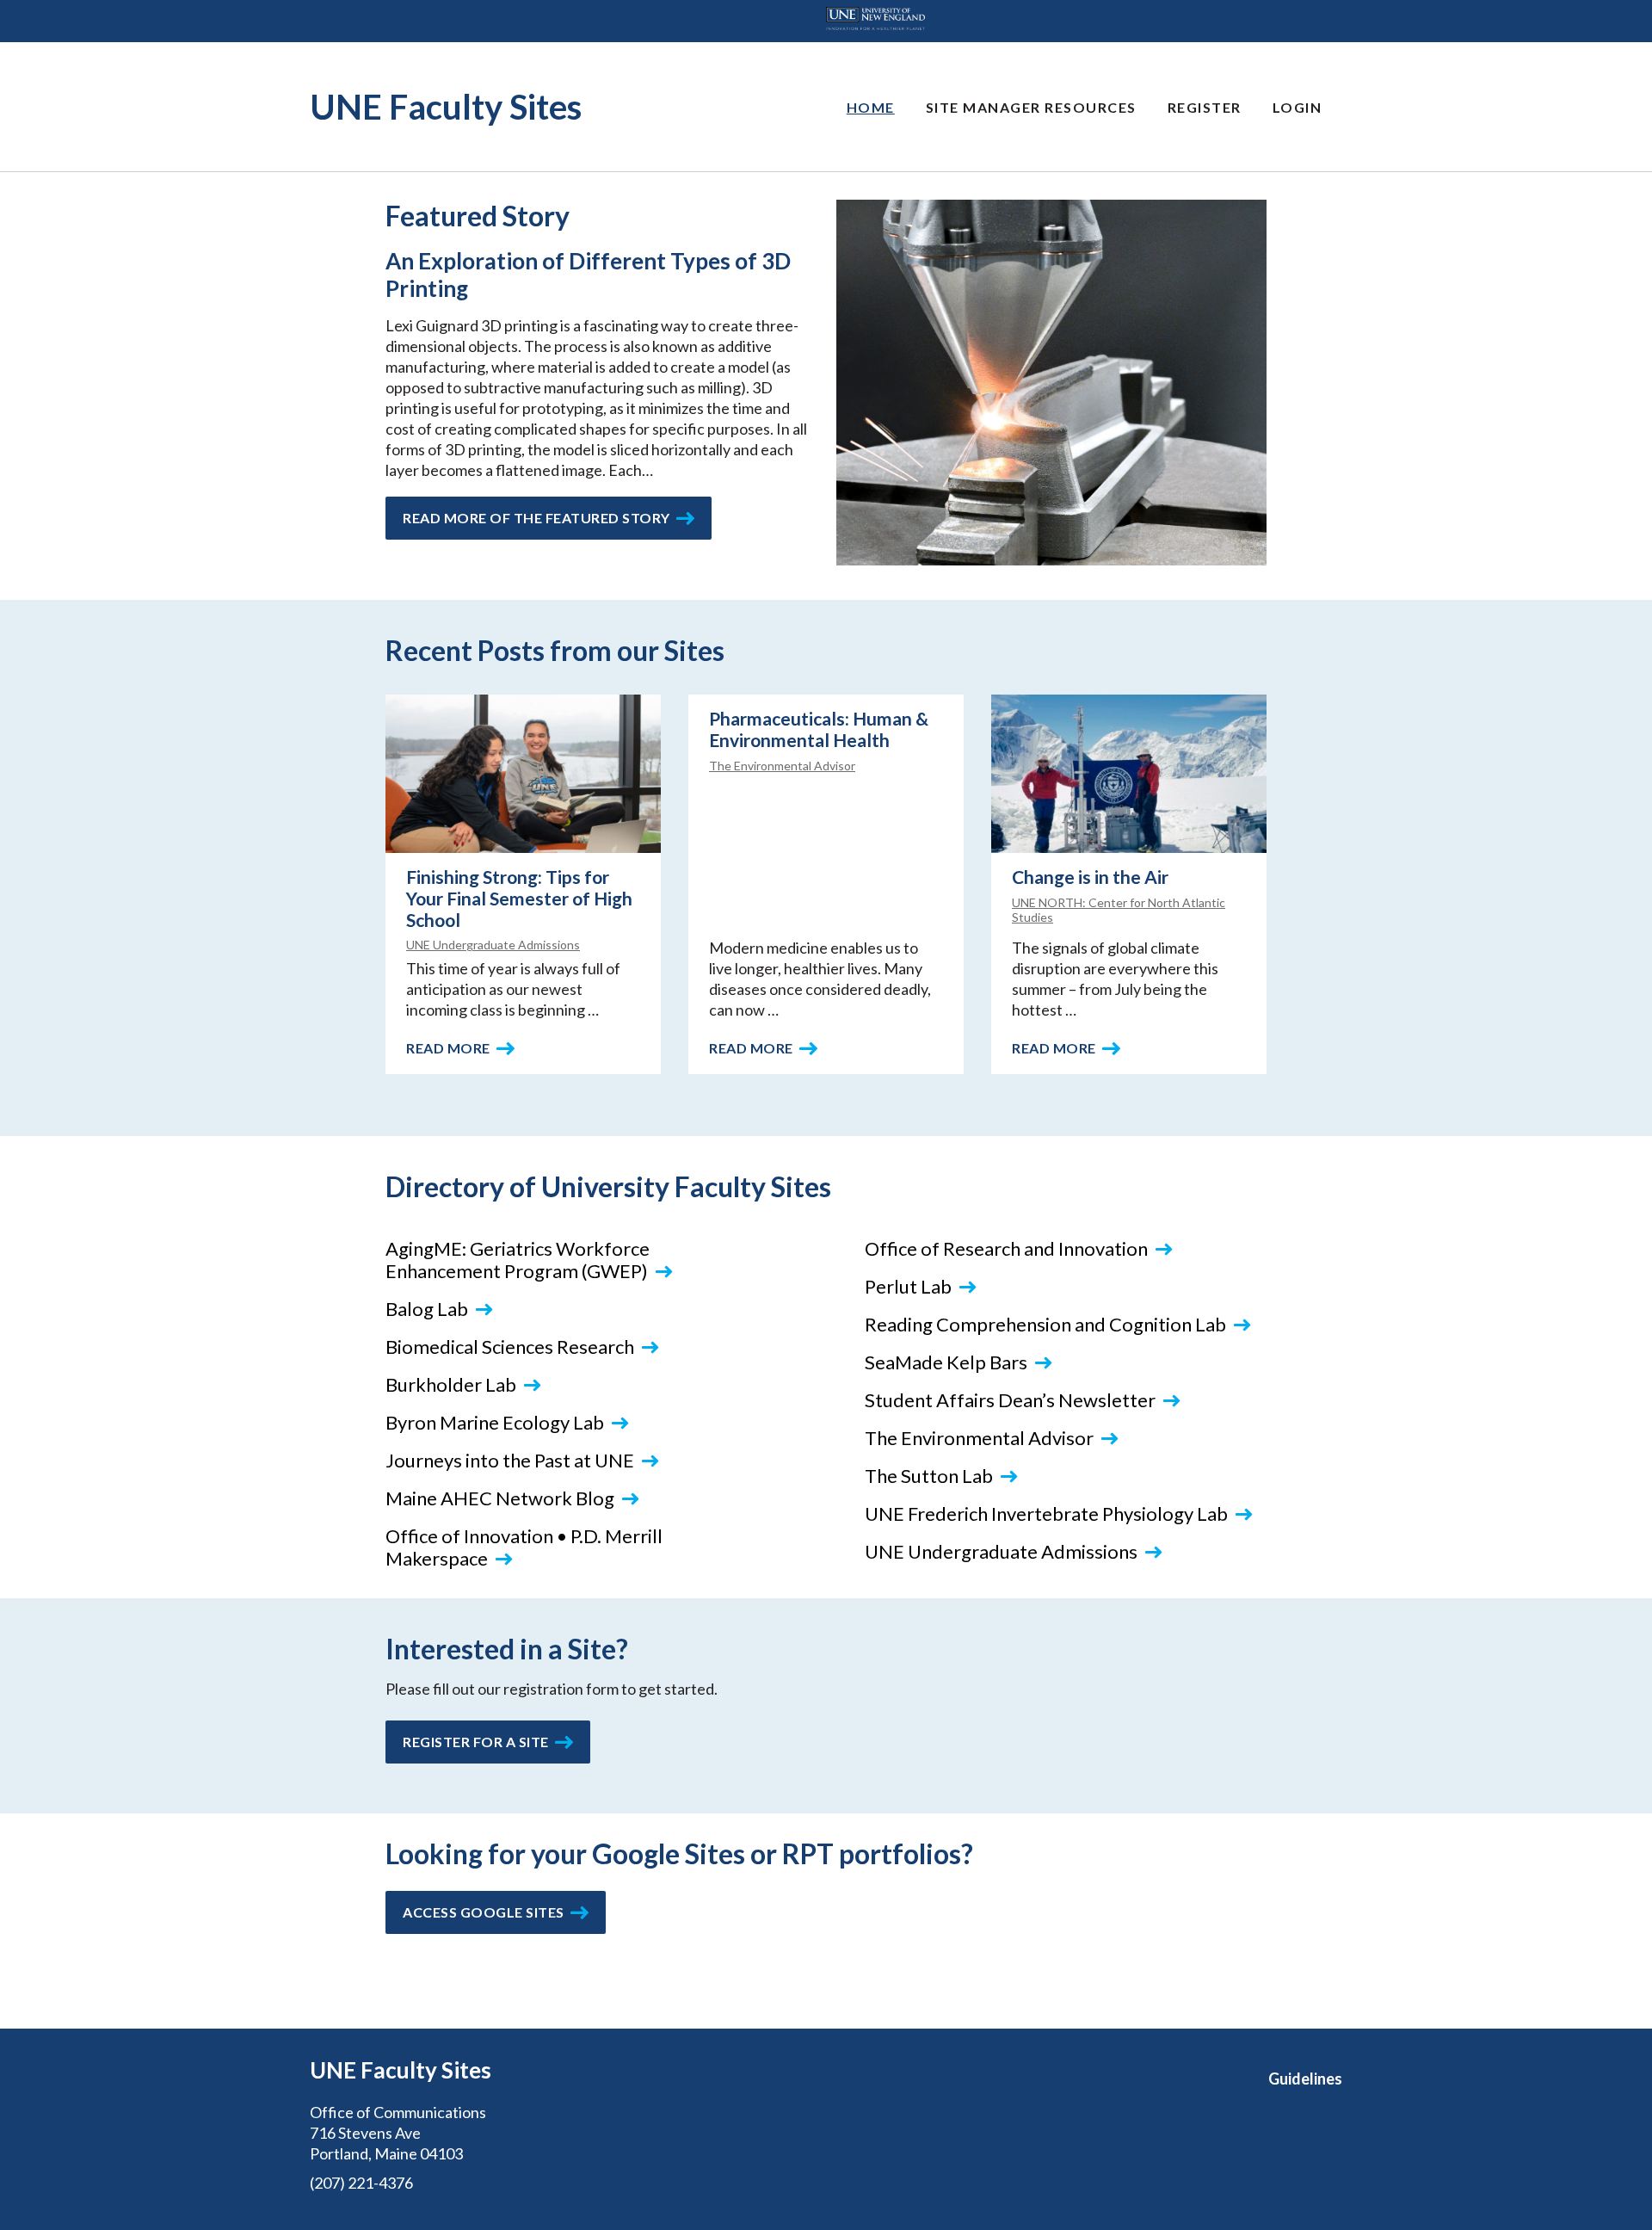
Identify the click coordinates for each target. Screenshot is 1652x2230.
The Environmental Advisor (782, 766)
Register (1205, 107)
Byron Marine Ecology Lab (495, 1422)
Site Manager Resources (1031, 107)
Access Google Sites (484, 1912)
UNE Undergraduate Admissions (493, 945)
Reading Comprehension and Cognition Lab (1045, 1324)
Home (871, 107)
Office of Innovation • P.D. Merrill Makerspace (524, 1547)
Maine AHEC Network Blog (500, 1498)
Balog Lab (427, 1309)
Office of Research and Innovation (1006, 1248)
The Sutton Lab (929, 1476)
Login (1298, 107)
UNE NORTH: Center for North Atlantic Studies (1119, 910)
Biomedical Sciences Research (510, 1347)
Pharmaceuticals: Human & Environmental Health (819, 729)
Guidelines (1305, 2079)
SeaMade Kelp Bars (946, 1362)
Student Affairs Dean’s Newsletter (1010, 1400)
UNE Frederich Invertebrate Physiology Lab (1046, 1513)
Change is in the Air (1090, 877)
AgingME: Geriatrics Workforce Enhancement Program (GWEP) (518, 1260)
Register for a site (476, 1742)
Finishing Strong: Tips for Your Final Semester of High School (519, 898)
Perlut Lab (908, 1286)
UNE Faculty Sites (446, 107)
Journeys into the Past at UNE (510, 1460)
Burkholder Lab (451, 1384)
